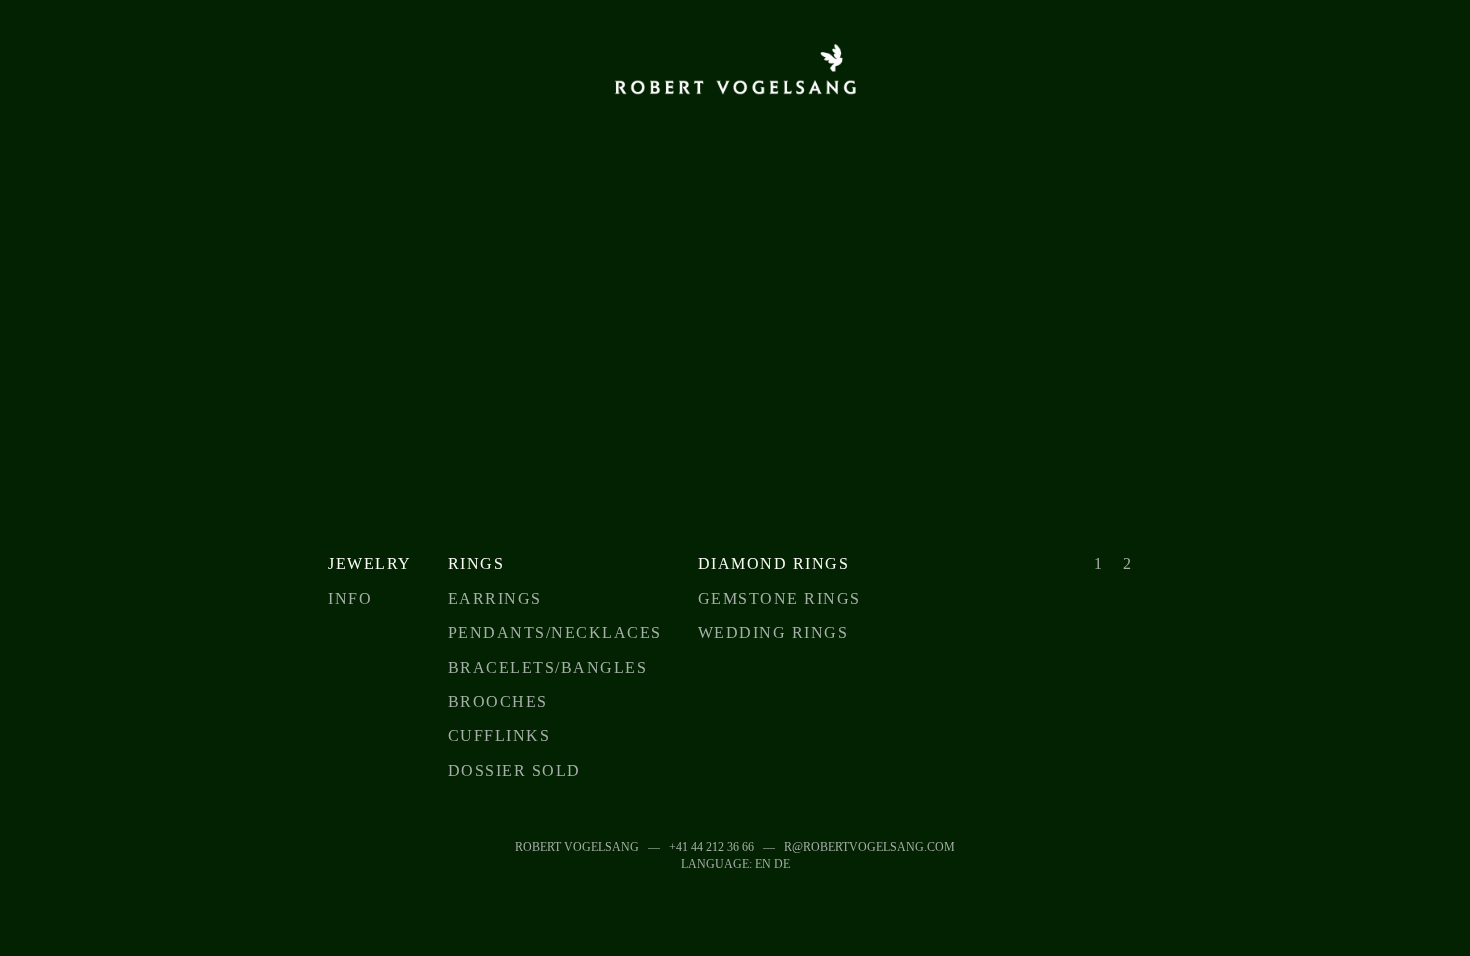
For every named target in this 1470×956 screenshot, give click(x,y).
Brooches (498, 701)
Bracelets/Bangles (548, 667)
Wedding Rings (773, 632)
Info (350, 598)
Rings (476, 563)
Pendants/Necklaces (555, 632)
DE (782, 864)
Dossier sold (514, 770)
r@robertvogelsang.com (869, 847)
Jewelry (370, 563)
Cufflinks (499, 735)
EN (763, 864)
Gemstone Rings (779, 598)
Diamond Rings (774, 563)
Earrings (495, 598)
